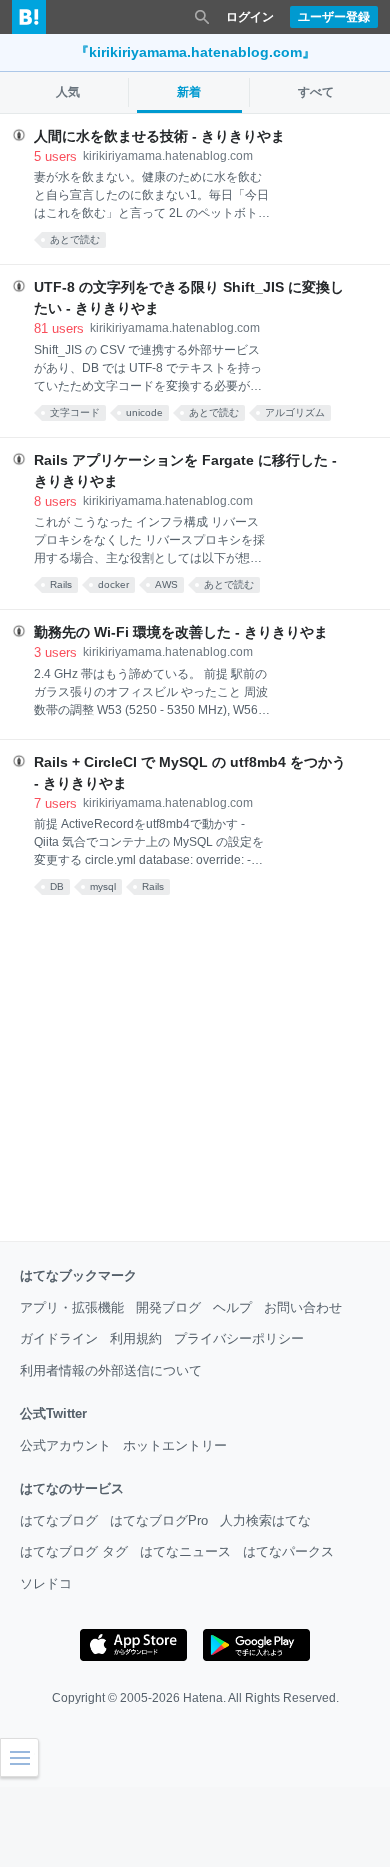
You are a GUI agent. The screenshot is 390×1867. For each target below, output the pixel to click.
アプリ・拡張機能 (72, 1307)
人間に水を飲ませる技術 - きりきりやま (159, 136)
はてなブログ (59, 1520)
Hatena (203, 1698)
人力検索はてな (265, 1520)
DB (57, 886)
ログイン (250, 17)
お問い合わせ (303, 1307)
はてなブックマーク (78, 1275)
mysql (103, 886)
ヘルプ (232, 1307)
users (55, 156)
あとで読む (75, 239)
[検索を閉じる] (202, 17)
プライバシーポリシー (239, 1338)
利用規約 (136, 1338)
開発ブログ (168, 1307)
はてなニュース (185, 1551)
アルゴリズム (295, 412)
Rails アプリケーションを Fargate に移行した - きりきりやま (185, 470)
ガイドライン (59, 1338)
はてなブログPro (159, 1520)
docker (113, 584)
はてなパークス (288, 1551)
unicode (144, 412)
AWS (166, 584)
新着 (189, 92)
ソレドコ (46, 1583)
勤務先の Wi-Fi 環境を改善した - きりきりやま (181, 632)
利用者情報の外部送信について (111, 1370)
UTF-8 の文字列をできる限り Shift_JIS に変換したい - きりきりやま (189, 297)
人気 (68, 92)
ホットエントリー (175, 1445)
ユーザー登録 (334, 17)
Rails (61, 584)
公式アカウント (65, 1445)
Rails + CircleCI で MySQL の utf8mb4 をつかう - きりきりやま (190, 772)
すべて (316, 92)
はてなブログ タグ (74, 1551)
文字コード (75, 412)
